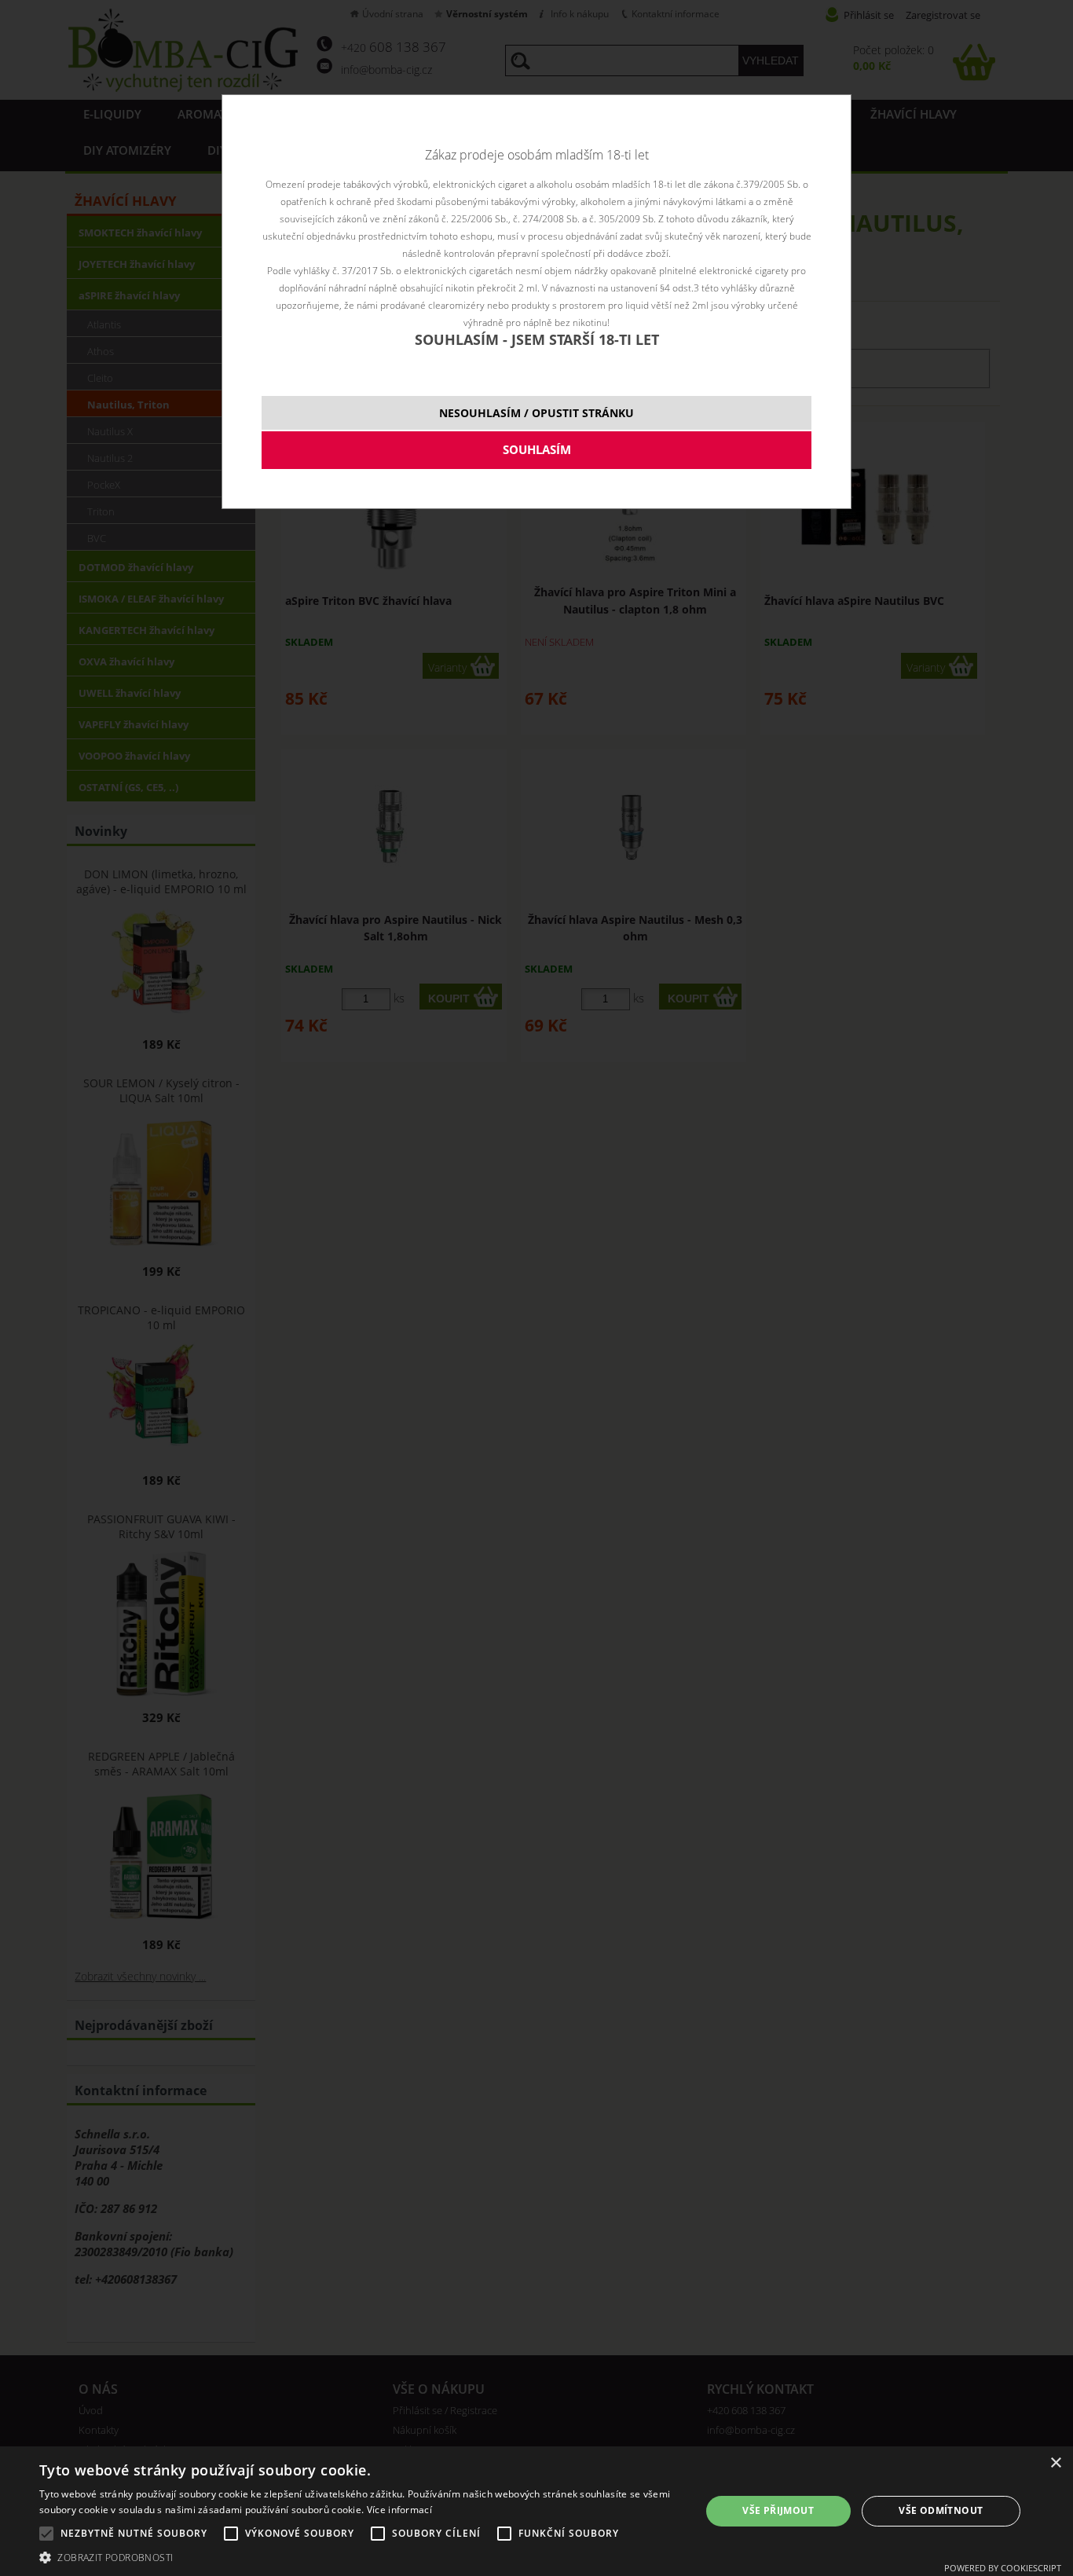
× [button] (1055, 2463)
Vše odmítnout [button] (941, 2510)
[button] (360, 2557)
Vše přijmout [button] (778, 2510)
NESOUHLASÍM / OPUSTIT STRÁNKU (536, 413)
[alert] (536, 2511)
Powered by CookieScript (1003, 2568)
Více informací (399, 2510)
